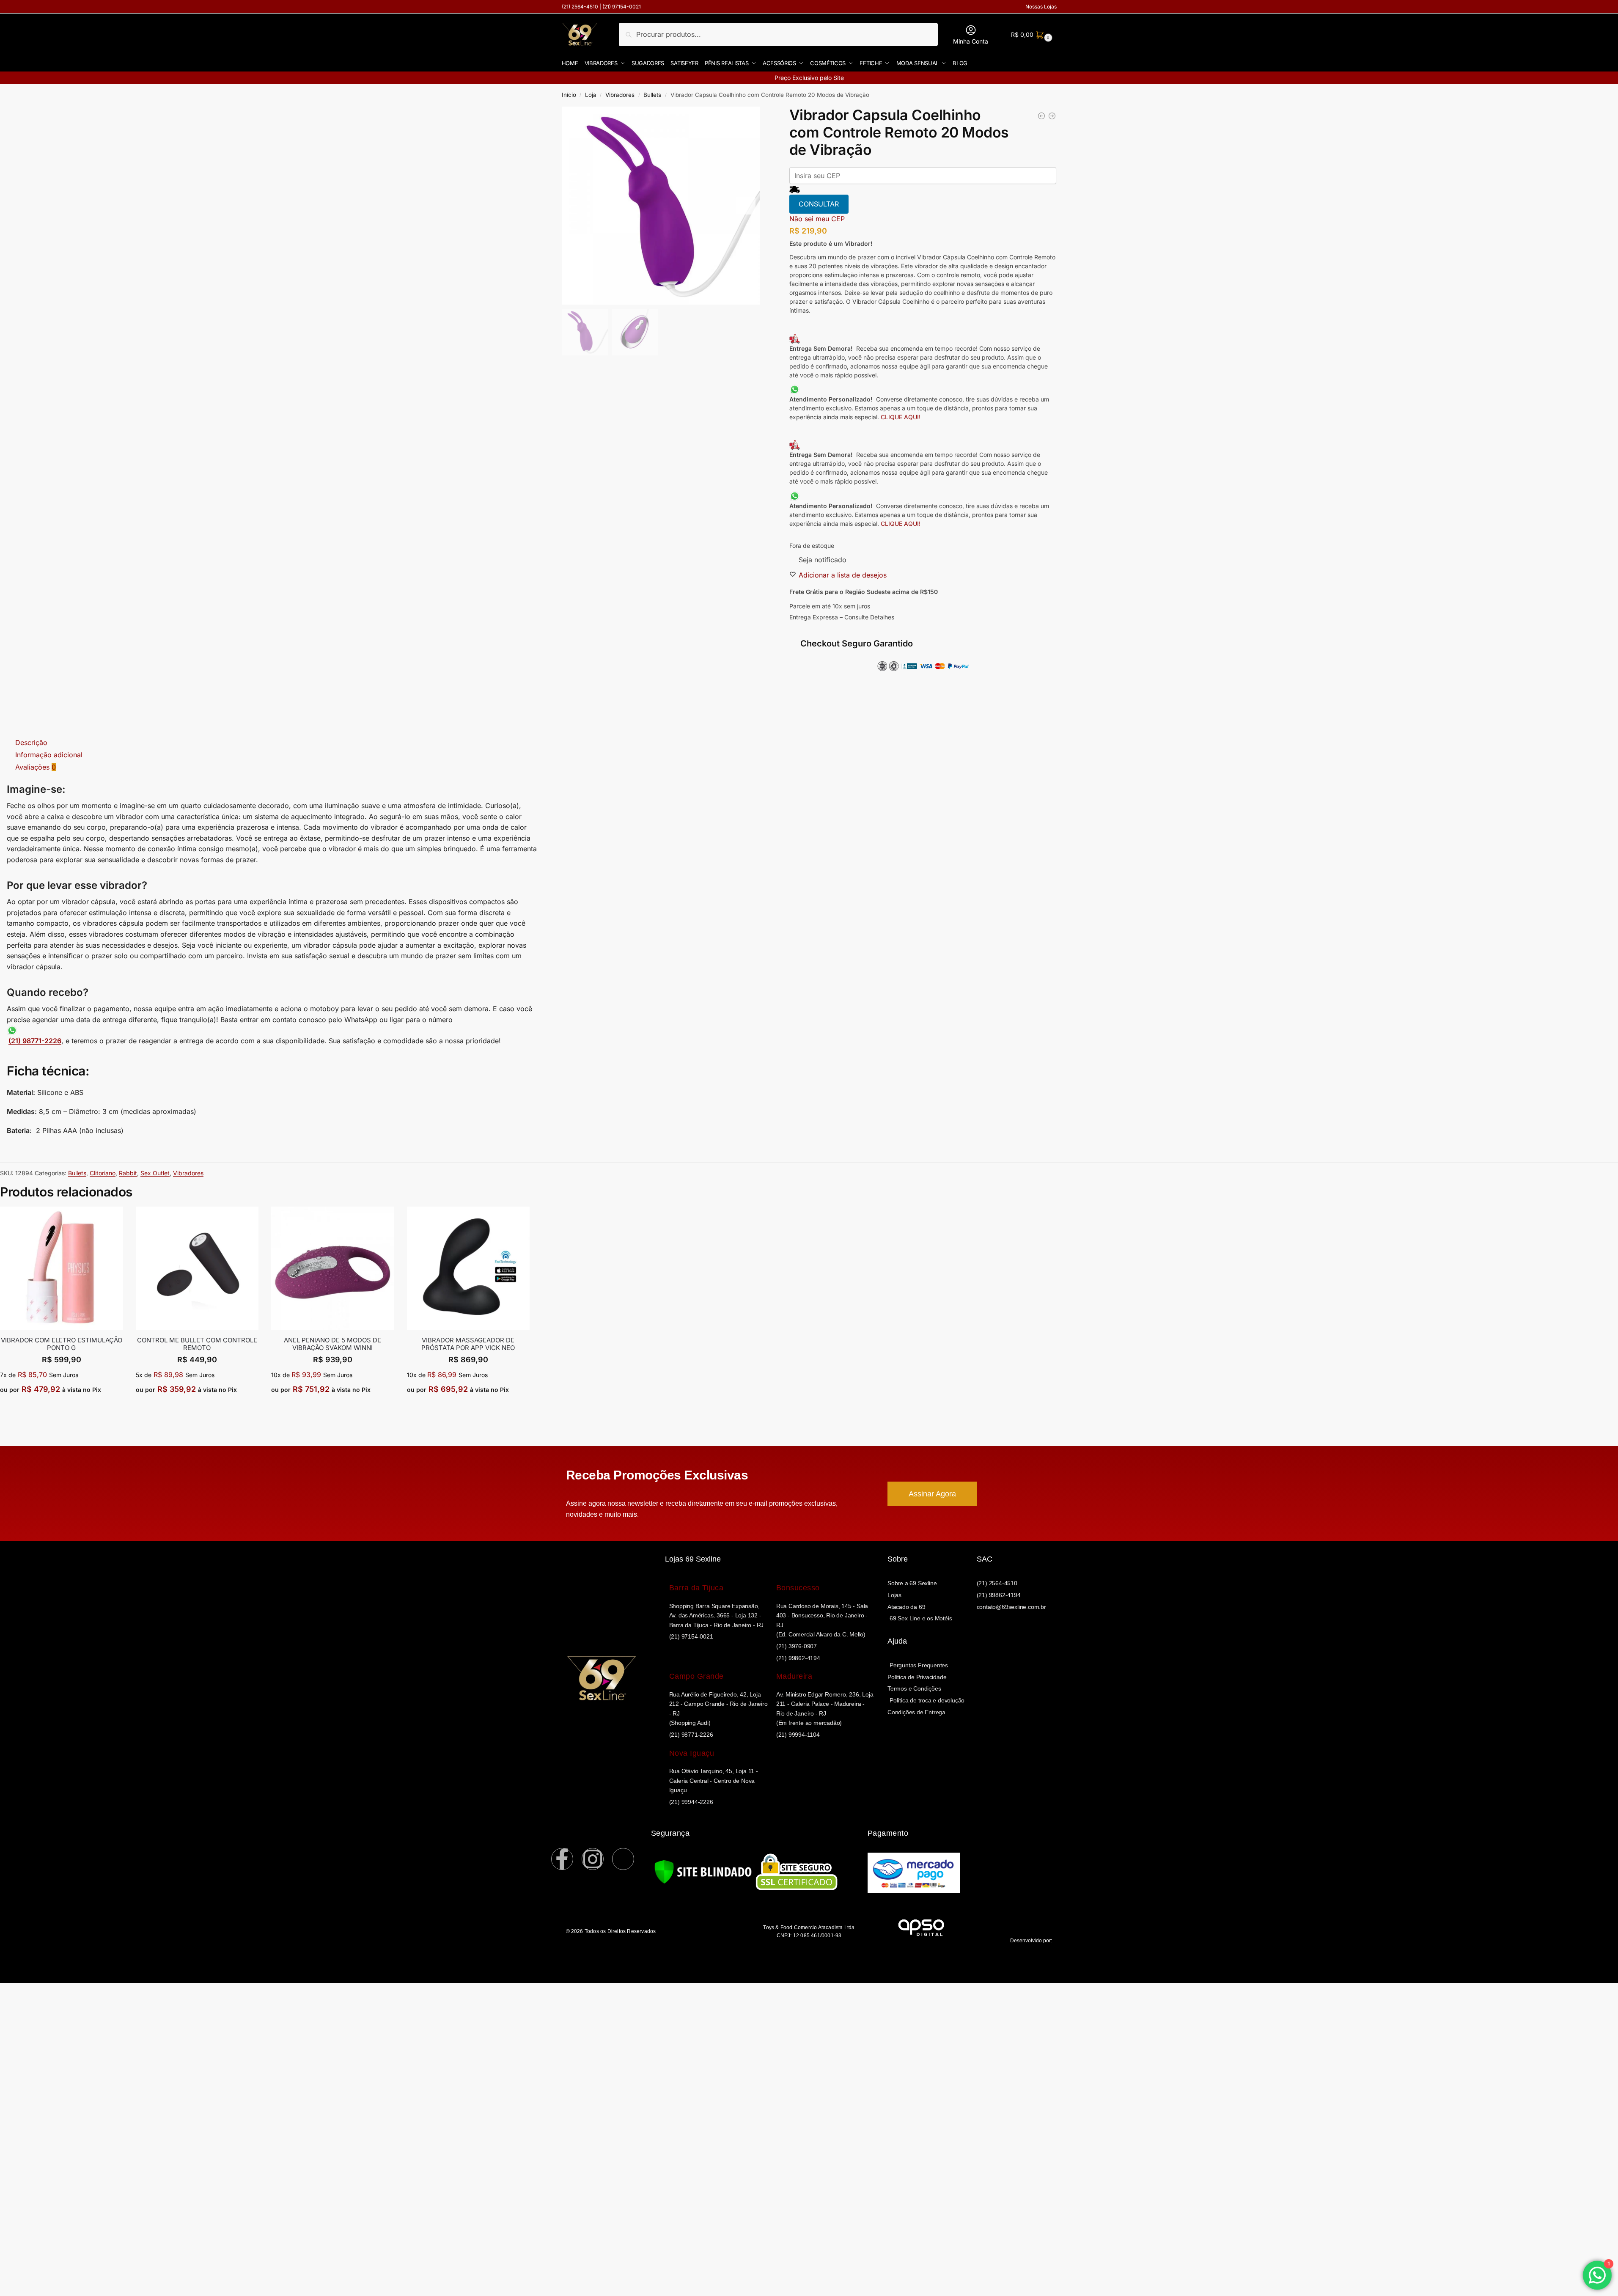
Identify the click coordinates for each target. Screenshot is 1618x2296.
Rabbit (128, 1173)
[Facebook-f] (562, 1859)
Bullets (652, 95)
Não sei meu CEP (817, 219)
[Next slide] (746, 206)
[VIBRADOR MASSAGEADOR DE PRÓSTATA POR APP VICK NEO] (468, 1268)
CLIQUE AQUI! (901, 417)
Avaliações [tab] (36, 767)
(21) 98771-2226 (35, 1041)
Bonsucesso (798, 1588)
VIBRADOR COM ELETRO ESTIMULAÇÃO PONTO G (62, 1344)
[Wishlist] (117, 1219)
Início (569, 95)
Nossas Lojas (1041, 7)
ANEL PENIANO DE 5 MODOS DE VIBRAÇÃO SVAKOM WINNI (332, 1344)
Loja (591, 95)
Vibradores (620, 95)
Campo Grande (696, 1676)
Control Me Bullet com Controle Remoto (197, 1344)
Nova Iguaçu (692, 1753)
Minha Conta (971, 41)
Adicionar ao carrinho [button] (62, 1409)
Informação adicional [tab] (49, 755)
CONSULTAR (819, 204)
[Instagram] (593, 1859)
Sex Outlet (155, 1173)
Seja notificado (823, 560)
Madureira (794, 1676)
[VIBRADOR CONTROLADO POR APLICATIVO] (1041, 118)
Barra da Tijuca (696, 1588)
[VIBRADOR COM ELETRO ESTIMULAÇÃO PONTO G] (62, 1268)
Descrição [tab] (31, 742)
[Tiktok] (623, 1859)
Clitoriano (103, 1173)
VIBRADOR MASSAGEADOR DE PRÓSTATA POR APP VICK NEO (468, 1344)
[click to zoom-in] (661, 206)
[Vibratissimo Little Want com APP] (1052, 118)
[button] (1031, 34)
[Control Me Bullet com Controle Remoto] (197, 1268)
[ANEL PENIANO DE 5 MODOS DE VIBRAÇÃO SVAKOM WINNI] (333, 1268)
